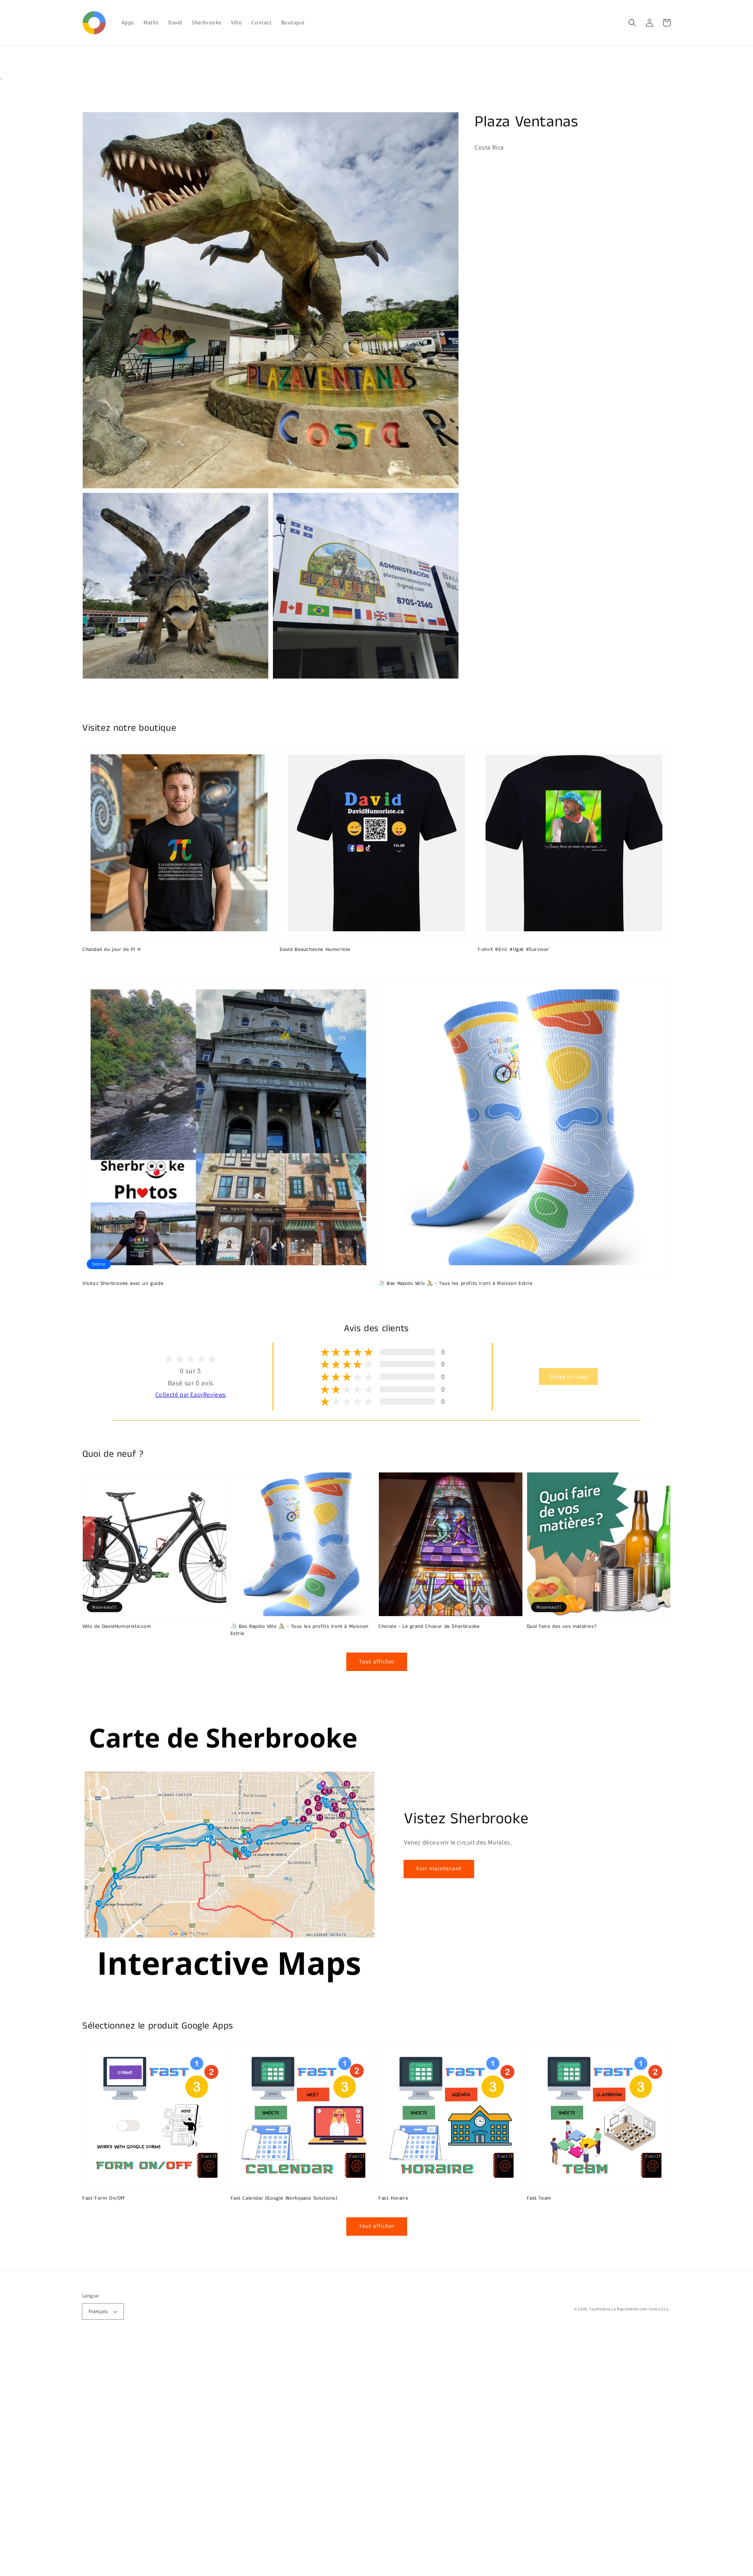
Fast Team (539, 2198)
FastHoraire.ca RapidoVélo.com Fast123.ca (629, 2309)
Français (98, 2311)
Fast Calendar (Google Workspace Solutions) (284, 2198)
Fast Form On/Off (104, 2198)
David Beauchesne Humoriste (315, 950)
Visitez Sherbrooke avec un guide (123, 1284)
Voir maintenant (439, 1868)
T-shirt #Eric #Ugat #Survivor (513, 950)
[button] (632, 23)
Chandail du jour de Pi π (112, 950)
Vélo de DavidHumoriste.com (117, 1627)
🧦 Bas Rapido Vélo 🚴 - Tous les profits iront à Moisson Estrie (456, 1284)
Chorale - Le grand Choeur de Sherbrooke (429, 1627)
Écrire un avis (568, 1376)
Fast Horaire (393, 2198)
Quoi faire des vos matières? (562, 1627)
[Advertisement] (235, 2458)
